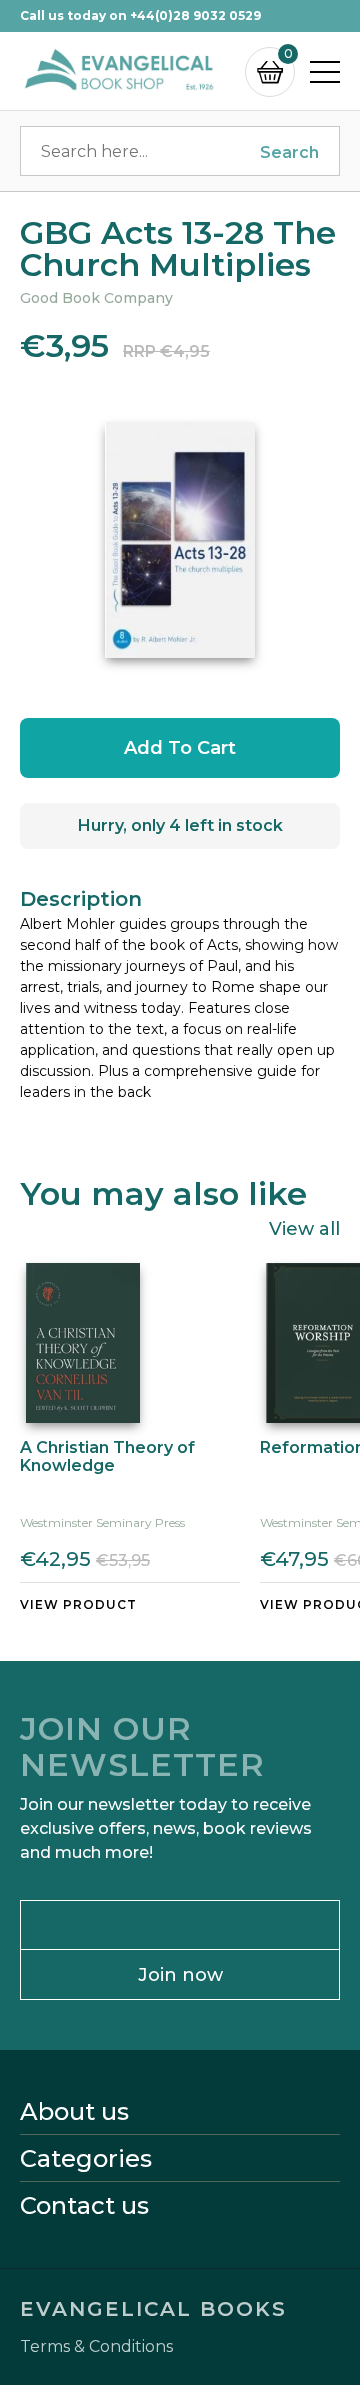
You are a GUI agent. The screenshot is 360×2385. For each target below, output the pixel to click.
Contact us (84, 2206)
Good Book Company (96, 298)
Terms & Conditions (96, 2347)
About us (74, 2112)
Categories (86, 2159)
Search (289, 152)
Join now (180, 1975)
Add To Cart (180, 748)
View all (304, 1228)
